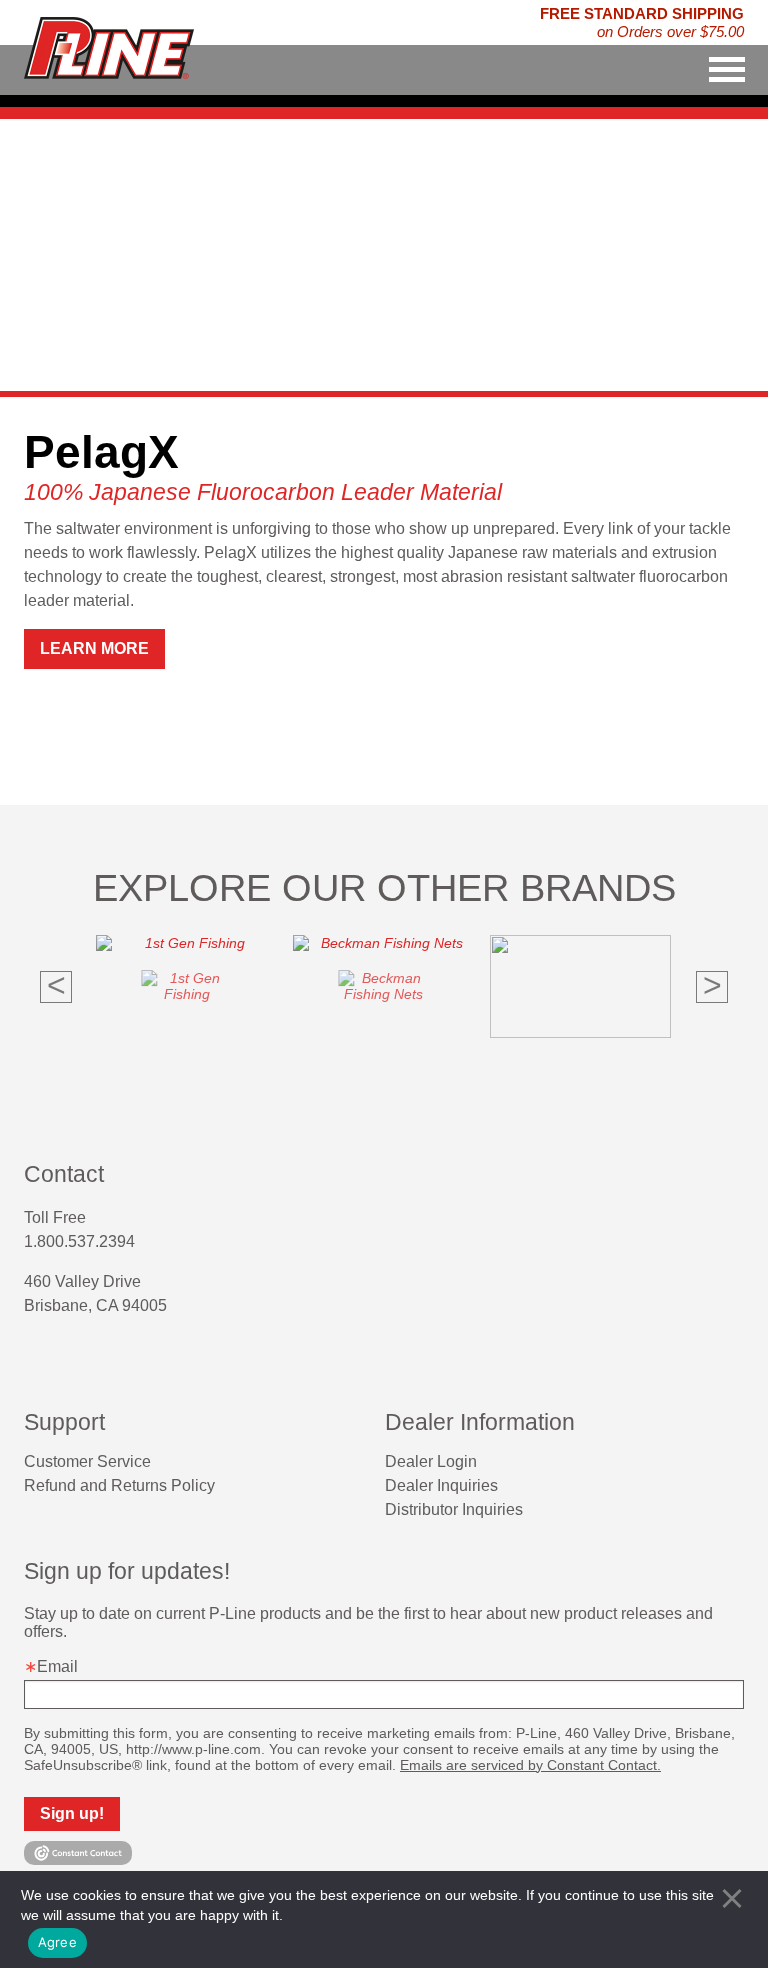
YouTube (104, 1358)
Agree (57, 1942)
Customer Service (87, 1461)
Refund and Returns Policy (119, 1485)
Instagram (68, 1358)
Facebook (32, 1358)
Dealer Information (480, 1422)
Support (64, 1422)
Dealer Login (431, 1461)
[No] (732, 1898)
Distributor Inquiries (454, 1509)
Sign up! (72, 1813)
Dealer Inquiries (441, 1485)
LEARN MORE (94, 648)
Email (57, 1666)
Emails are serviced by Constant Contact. (530, 1765)
